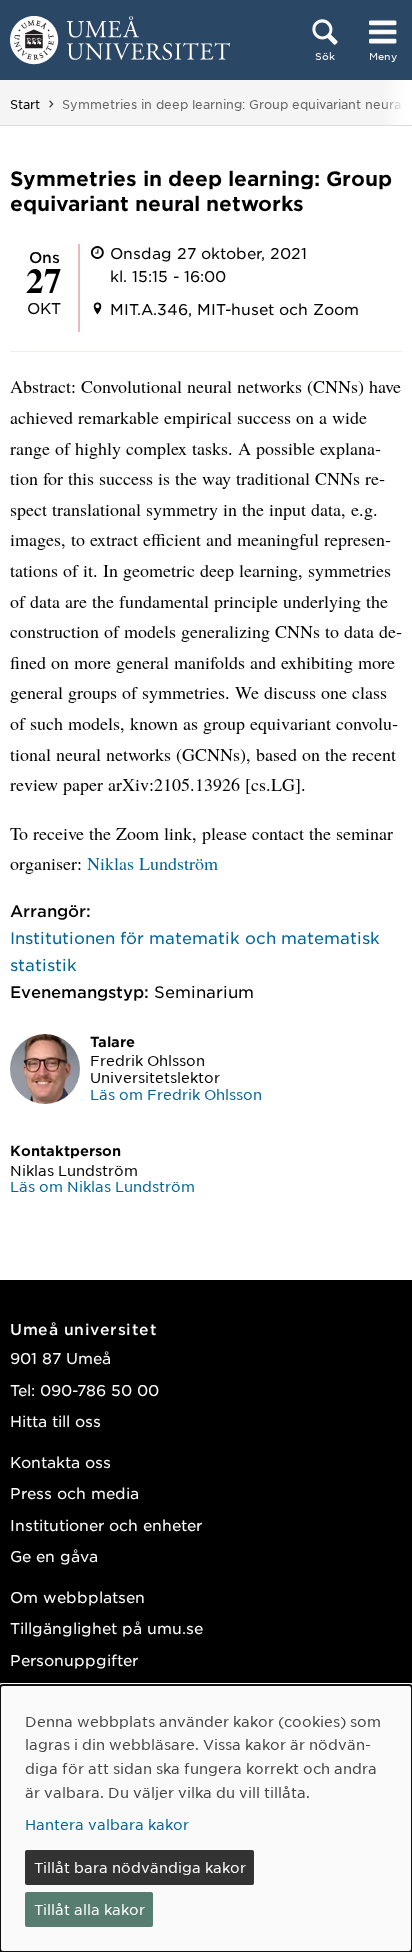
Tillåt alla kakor (89, 1909)
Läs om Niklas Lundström (102, 1186)
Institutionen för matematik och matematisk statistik (195, 950)
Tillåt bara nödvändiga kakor (140, 1867)
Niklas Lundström (152, 863)
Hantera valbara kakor (107, 1824)
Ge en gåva (54, 1555)
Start (25, 104)
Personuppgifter (74, 1659)
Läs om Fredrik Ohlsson (176, 1094)
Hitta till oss (55, 1420)
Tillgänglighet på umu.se (106, 1627)
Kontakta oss (60, 1461)
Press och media (74, 1492)
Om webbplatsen (77, 1596)
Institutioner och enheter (106, 1524)
